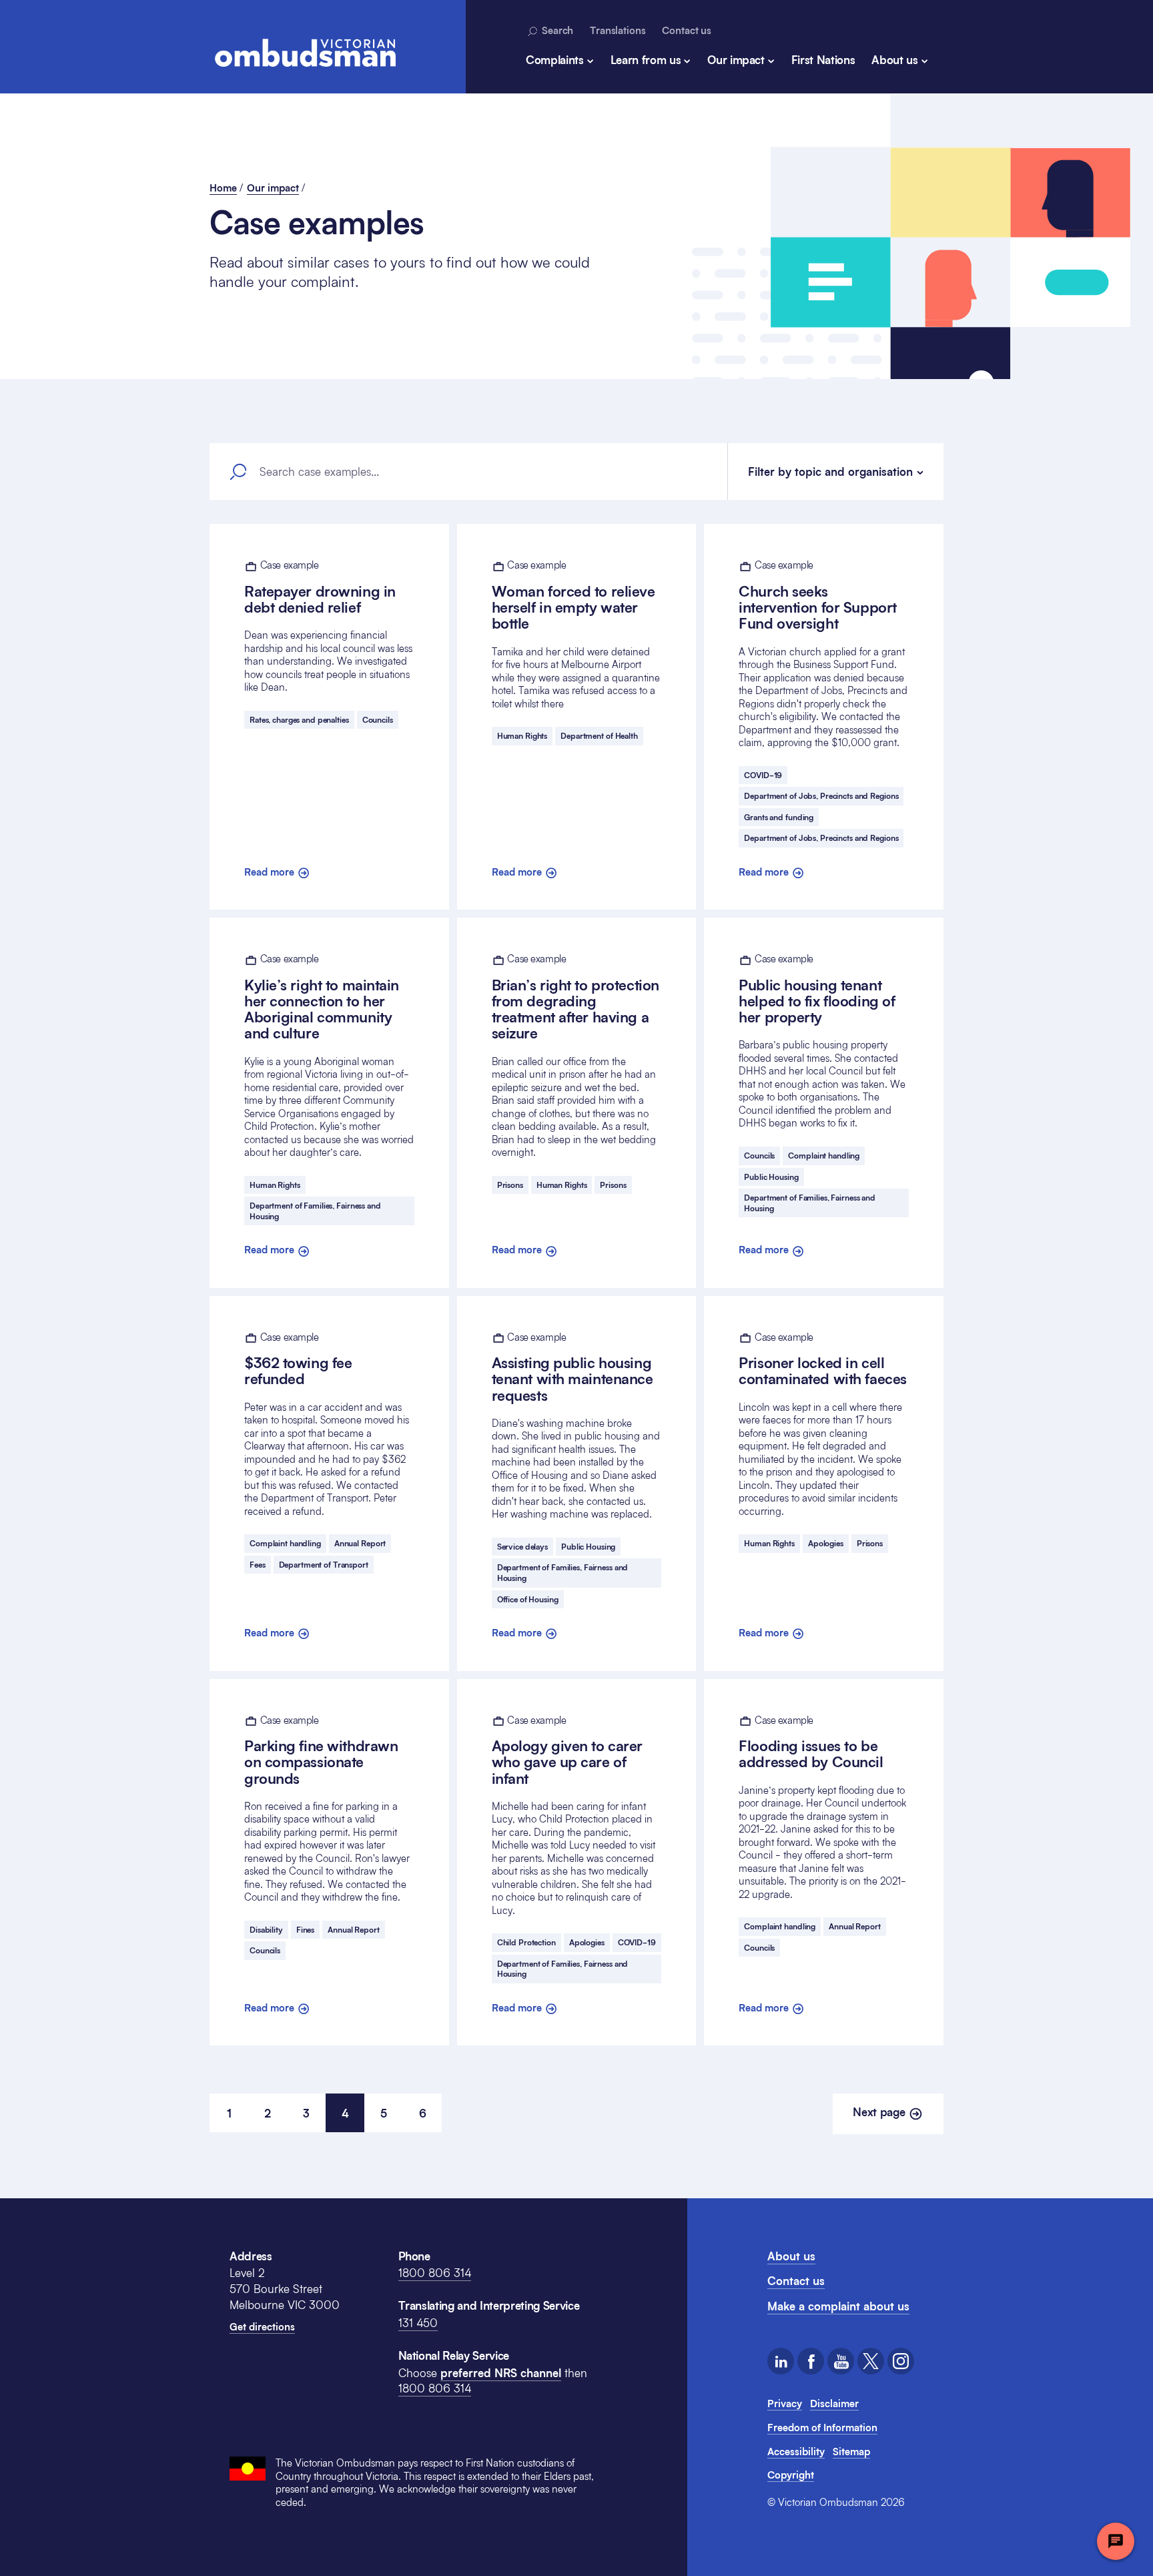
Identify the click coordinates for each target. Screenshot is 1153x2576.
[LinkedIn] (781, 2361)
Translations (618, 30)
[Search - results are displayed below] (238, 472)
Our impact (736, 60)
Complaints (555, 60)
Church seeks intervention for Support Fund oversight (817, 595)
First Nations (823, 60)
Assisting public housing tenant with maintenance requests (572, 1367)
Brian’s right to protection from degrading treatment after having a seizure (575, 997)
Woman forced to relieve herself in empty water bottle (573, 595)
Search (556, 30)
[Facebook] (811, 2361)
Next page (880, 2112)
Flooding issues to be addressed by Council (811, 1742)
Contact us (687, 30)
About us (894, 60)
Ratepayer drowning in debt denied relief (320, 587)
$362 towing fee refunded (298, 1359)
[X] (871, 2361)
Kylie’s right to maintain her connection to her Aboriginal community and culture (322, 997)
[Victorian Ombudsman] (305, 53)
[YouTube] (841, 2361)
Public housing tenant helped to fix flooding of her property (817, 989)
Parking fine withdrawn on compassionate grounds (321, 1750)
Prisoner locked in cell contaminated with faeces (822, 1359)
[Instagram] (901, 2361)
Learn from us (646, 60)
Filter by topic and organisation (830, 471)
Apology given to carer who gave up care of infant (567, 1750)
